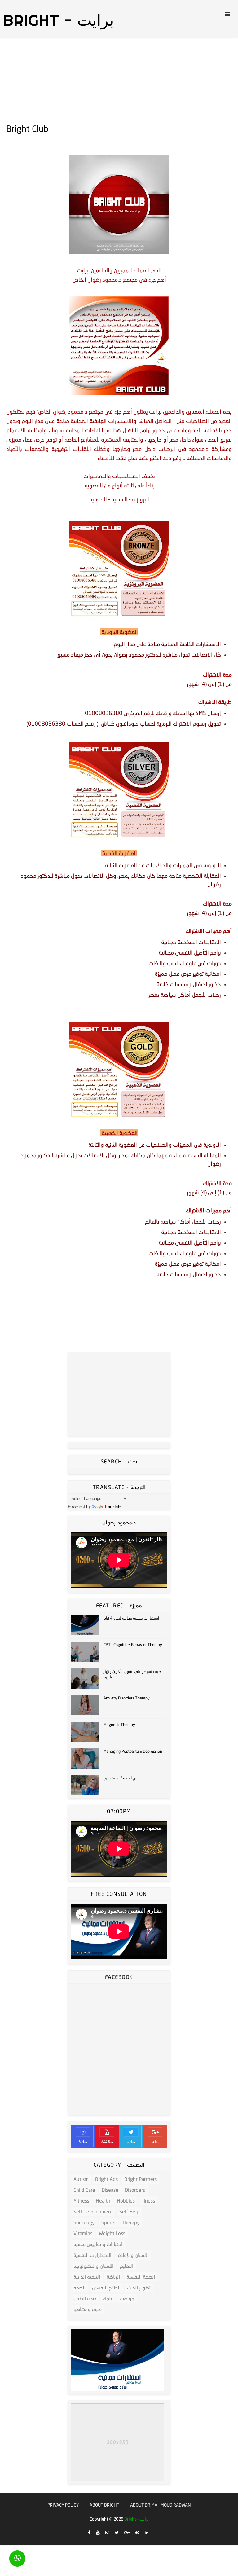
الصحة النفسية (141, 2277)
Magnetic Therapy (119, 1725)
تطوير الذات (139, 2287)
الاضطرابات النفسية (92, 2255)
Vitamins (83, 2233)
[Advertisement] (119, 81)
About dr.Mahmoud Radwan (161, 2505)
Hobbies (126, 2201)
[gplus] (127, 2533)
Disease (110, 2190)
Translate (113, 1506)
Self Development (93, 2211)
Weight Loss (112, 2233)
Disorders (135, 2190)
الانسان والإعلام (133, 2255)
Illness (148, 2201)
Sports (108, 2222)
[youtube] (98, 2533)
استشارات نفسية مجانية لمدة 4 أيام (131, 1618)
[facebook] (89, 2533)
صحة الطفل (85, 2298)
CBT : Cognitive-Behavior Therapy (133, 1645)
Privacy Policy (63, 2505)
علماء (108, 2298)
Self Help (129, 2211)
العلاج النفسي (106, 2287)
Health (103, 2201)
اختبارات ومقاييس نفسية (98, 2244)
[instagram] (107, 2533)
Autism (81, 2179)
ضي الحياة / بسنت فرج (121, 1778)
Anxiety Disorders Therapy (127, 1698)
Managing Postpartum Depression (133, 1751)
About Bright (104, 2505)
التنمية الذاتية (87, 2277)
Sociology (84, 2222)
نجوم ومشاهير (88, 2309)
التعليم (127, 2266)
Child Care (84, 2190)
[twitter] (117, 2533)
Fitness (81, 2201)
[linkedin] (147, 2533)
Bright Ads (106, 2179)
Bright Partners (141, 2179)
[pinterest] (137, 2533)
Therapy (131, 2222)
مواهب (127, 2298)
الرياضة (113, 2277)
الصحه (79, 2287)
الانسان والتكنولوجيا (93, 2266)
